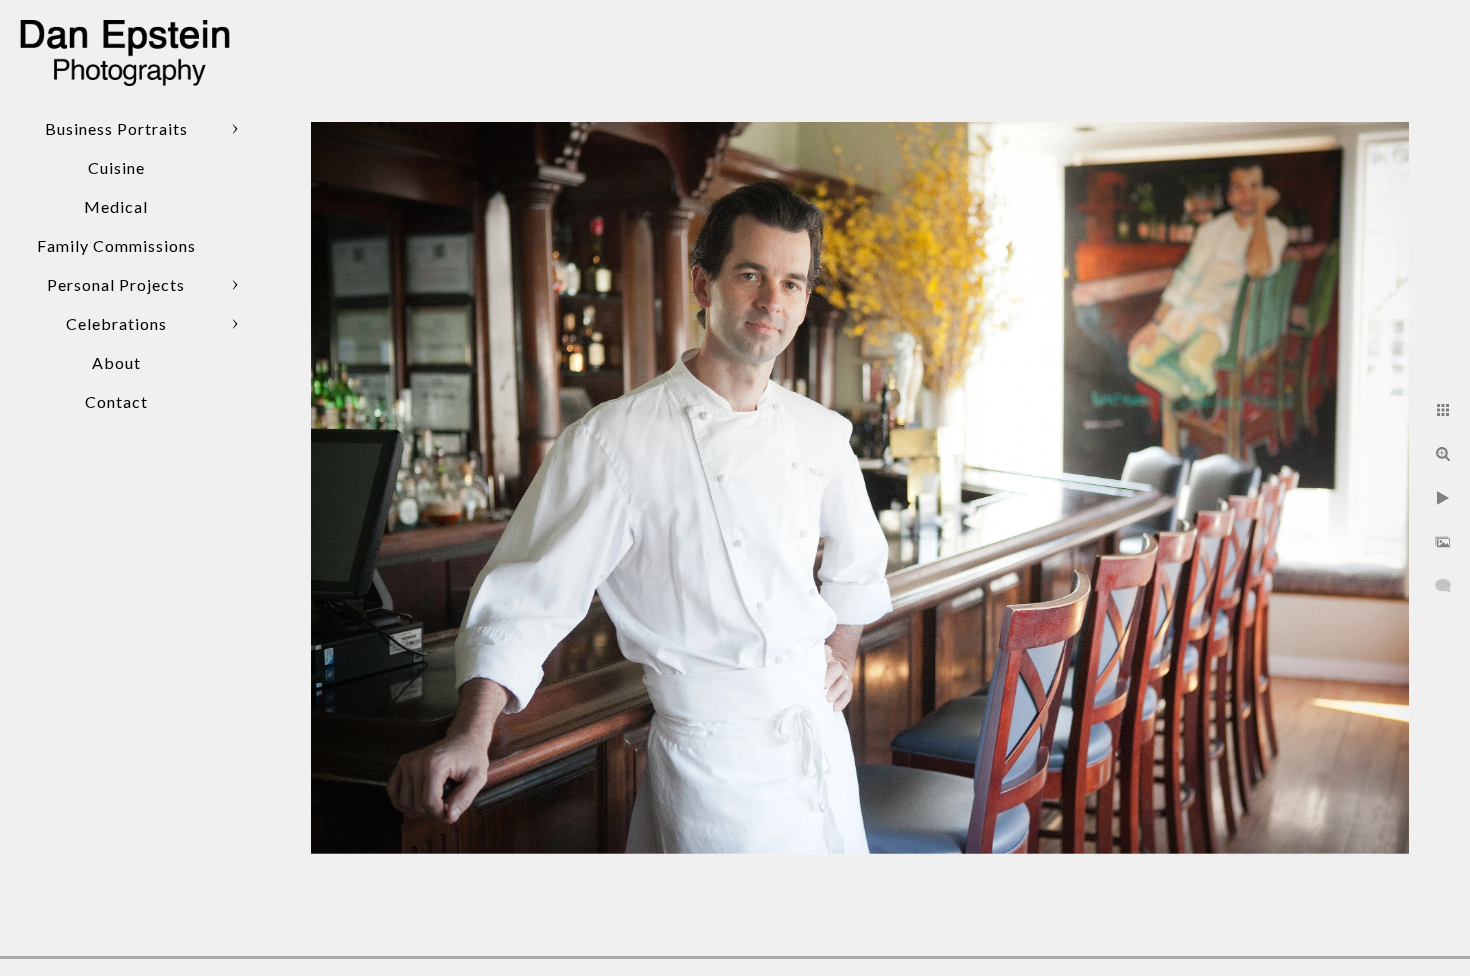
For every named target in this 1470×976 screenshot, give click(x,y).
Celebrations (116, 323)
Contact (116, 401)
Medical (116, 206)
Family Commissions (116, 245)
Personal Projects (116, 284)
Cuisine (116, 167)
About (116, 362)
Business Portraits (116, 128)
